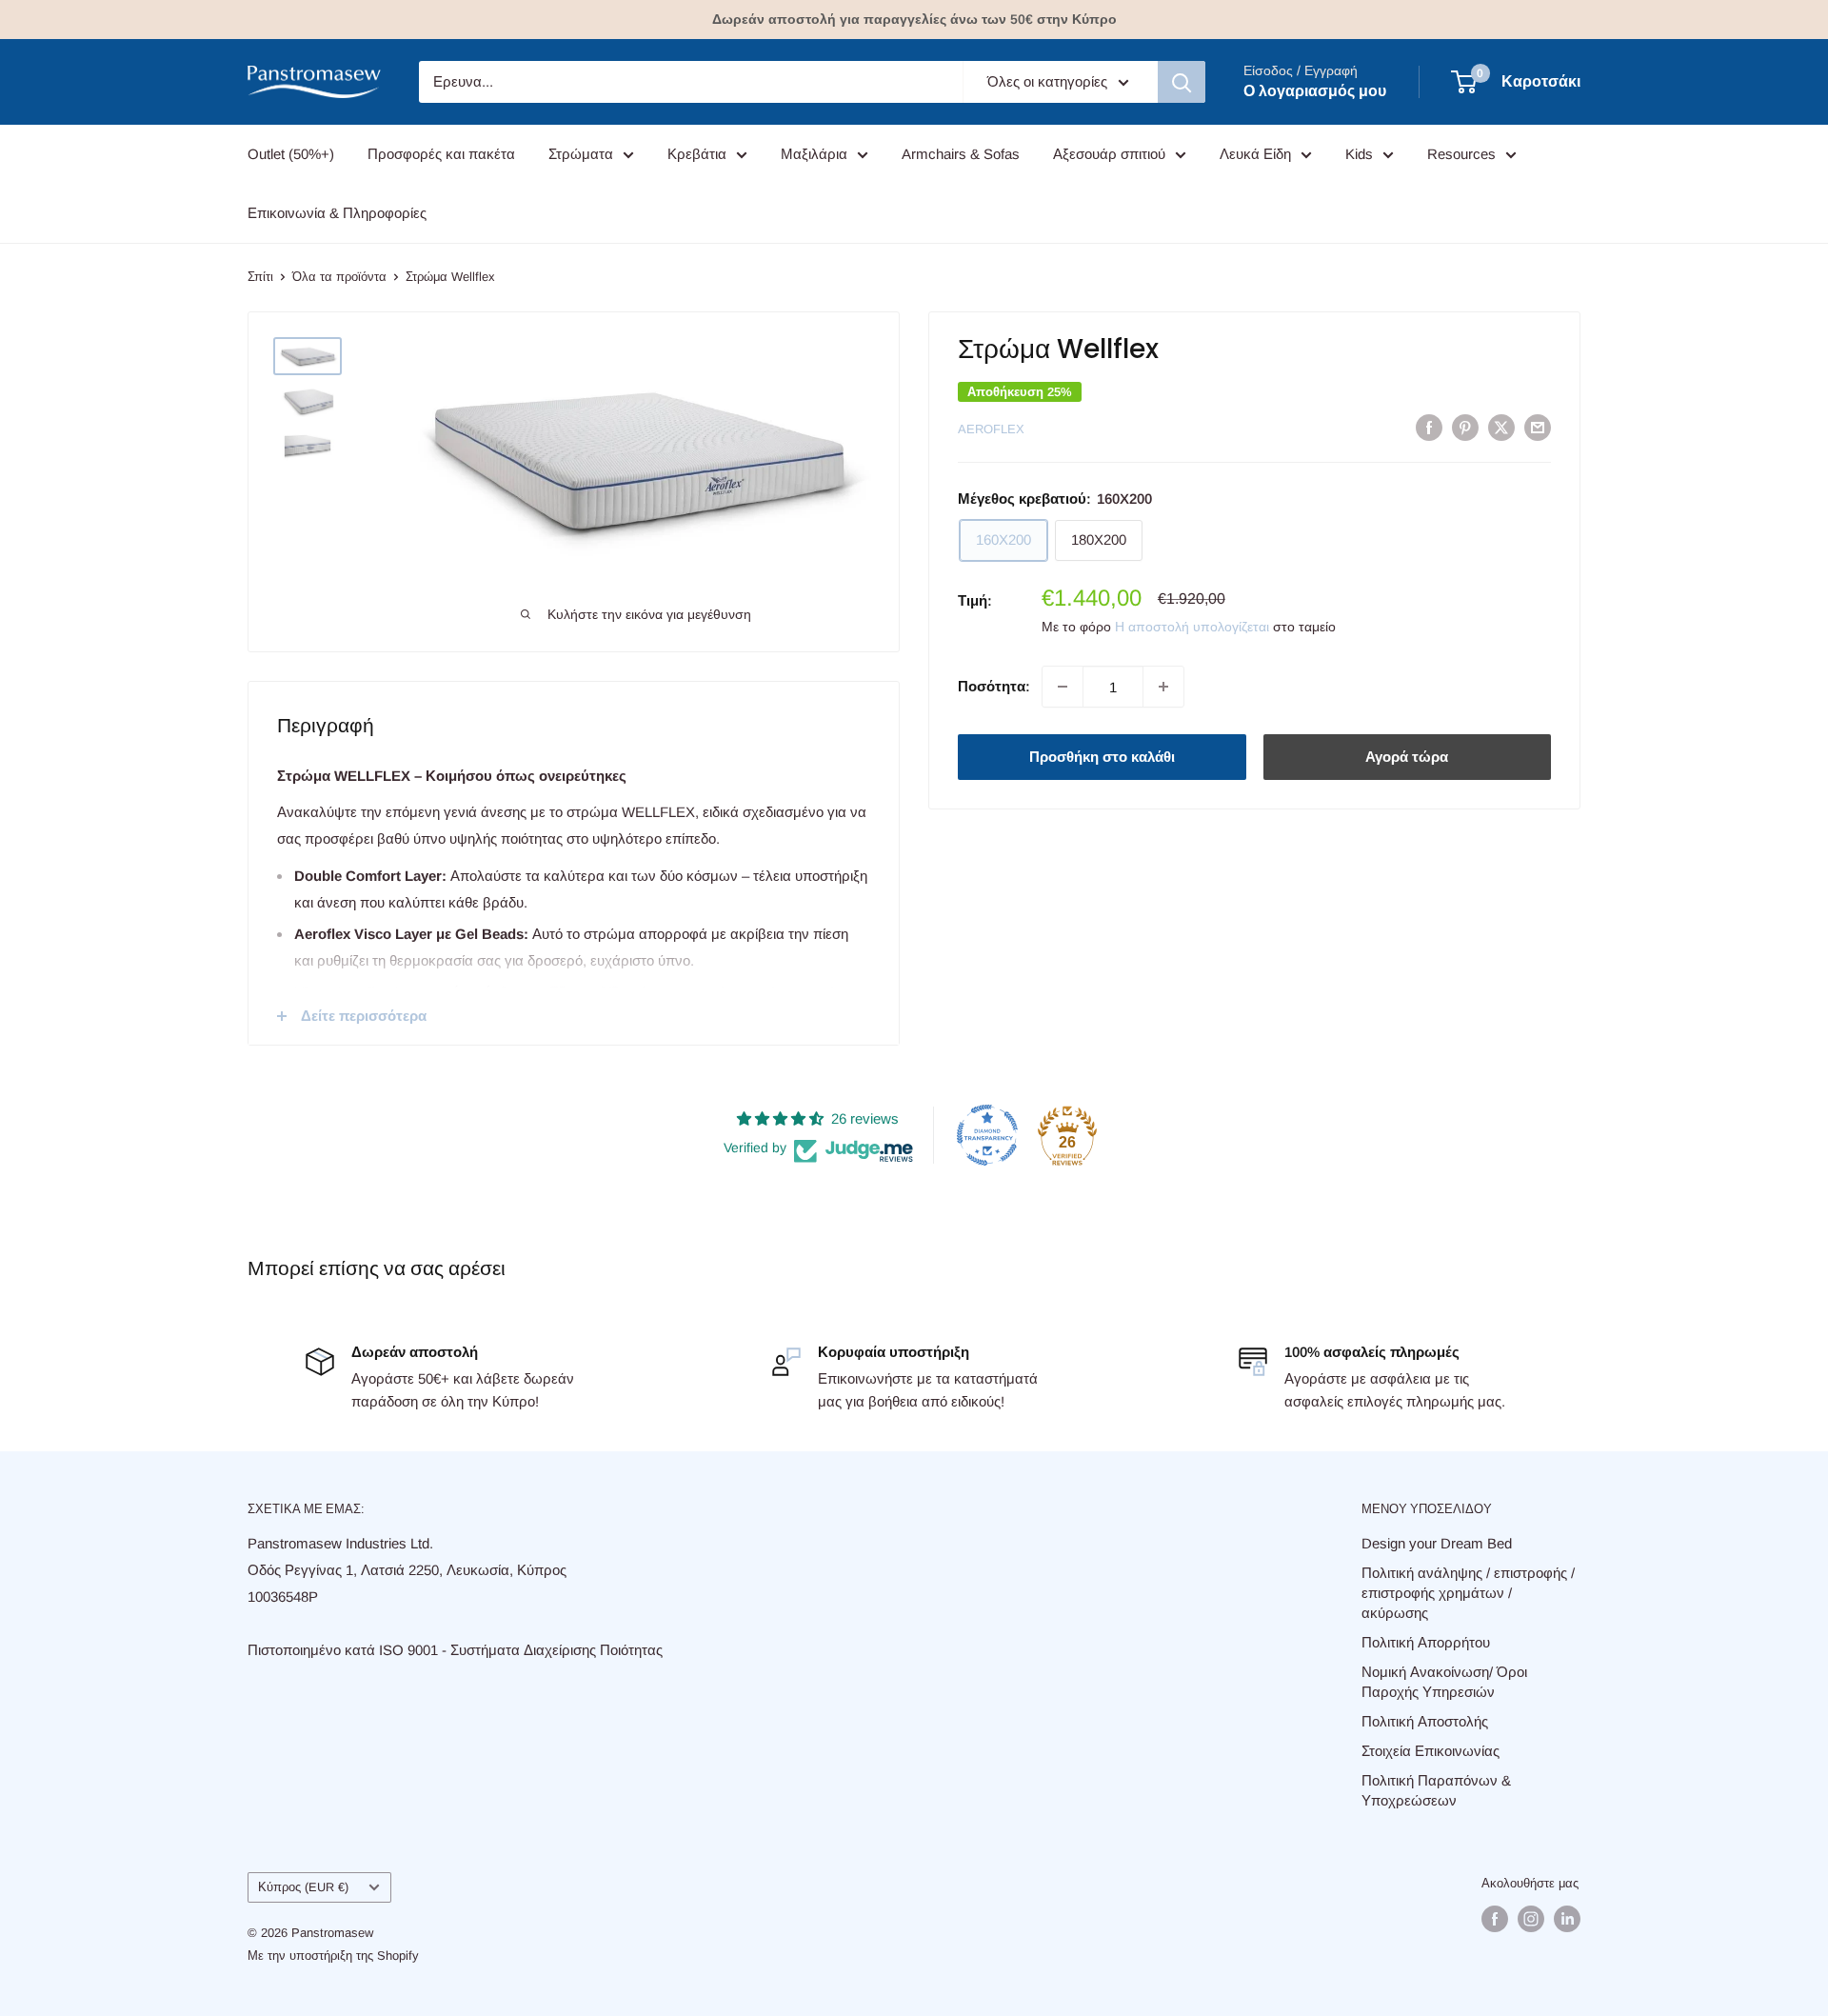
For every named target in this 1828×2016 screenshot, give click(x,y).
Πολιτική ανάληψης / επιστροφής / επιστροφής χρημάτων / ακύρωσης (1468, 1593)
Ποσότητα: (994, 686)
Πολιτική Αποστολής (1425, 1721)
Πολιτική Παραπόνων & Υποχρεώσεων (1436, 1790)
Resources (1461, 154)
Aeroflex (991, 429)
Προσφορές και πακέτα (441, 154)
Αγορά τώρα (1407, 757)
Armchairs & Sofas (961, 154)
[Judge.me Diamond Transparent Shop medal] (987, 1135)
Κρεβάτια (697, 154)
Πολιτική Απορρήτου (1426, 1642)
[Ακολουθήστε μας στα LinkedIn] (1567, 1919)
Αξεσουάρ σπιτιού (1109, 154)
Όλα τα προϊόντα (339, 277)
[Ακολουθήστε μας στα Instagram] (1531, 1919)
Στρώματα (581, 154)
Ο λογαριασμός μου (1315, 91)
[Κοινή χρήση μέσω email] (1538, 427)
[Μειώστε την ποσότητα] (1063, 687)
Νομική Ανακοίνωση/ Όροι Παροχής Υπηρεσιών (1444, 1682)
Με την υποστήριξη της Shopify (333, 1956)
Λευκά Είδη (1255, 154)
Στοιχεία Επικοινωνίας (1431, 1751)
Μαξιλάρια (814, 154)
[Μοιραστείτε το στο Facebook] (1429, 427)
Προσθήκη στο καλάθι (1102, 757)
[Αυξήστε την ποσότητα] (1163, 687)
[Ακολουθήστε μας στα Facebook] (1495, 1919)
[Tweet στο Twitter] (1501, 427)
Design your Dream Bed (1437, 1543)
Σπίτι (260, 277)
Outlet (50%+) (291, 154)
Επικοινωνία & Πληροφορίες (337, 213)
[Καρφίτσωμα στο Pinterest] (1465, 427)
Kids (1359, 154)
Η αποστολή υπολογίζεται (1192, 627)
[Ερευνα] (1182, 82)
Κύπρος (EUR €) (303, 1887)
